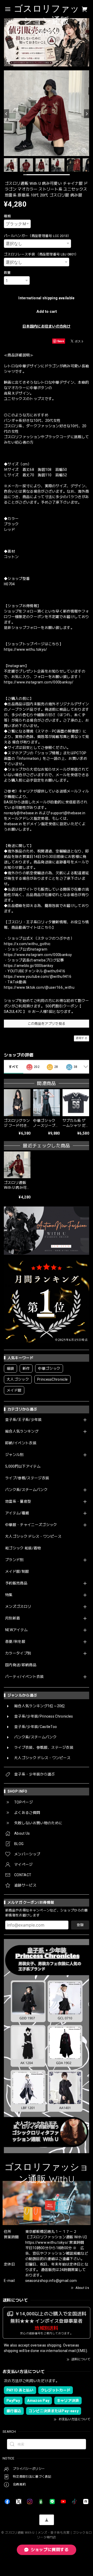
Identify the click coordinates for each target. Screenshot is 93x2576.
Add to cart (47, 311)
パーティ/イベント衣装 (25, 1677)
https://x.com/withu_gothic (27, 944)
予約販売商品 (16, 1583)
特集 (9, 1595)
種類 (7, 216)
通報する (82, 1038)
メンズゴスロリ (18, 1606)
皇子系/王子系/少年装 (24, 1420)
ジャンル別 (14, 1455)
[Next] (87, 114)
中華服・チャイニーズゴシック (31, 1525)
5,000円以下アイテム (23, 1466)
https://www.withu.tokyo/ (26, 649)
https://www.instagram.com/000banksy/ (39, 682)
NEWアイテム (16, 1630)
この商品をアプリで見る (47, 1024)
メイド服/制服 (17, 1571)
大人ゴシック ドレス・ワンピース (33, 1536)
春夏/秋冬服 (15, 1642)
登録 (80, 1925)
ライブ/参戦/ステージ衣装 (27, 1478)
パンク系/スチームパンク (26, 1490)
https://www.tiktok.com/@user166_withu (39, 987)
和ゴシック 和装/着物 (23, 1548)
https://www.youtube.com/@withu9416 (38, 977)
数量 (7, 273)
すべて (14, 1067)
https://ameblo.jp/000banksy (29, 966)
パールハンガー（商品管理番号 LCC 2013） (37, 236)
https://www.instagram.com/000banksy (38, 955)
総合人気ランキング (22, 1431)
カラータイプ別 (18, 1653)
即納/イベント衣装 (21, 1443)
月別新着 (13, 1618)
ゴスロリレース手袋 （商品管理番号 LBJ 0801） (41, 254)
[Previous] (6, 114)
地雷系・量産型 (18, 1501)
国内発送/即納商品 (21, 1665)
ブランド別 (14, 1560)
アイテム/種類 (17, 1513)
